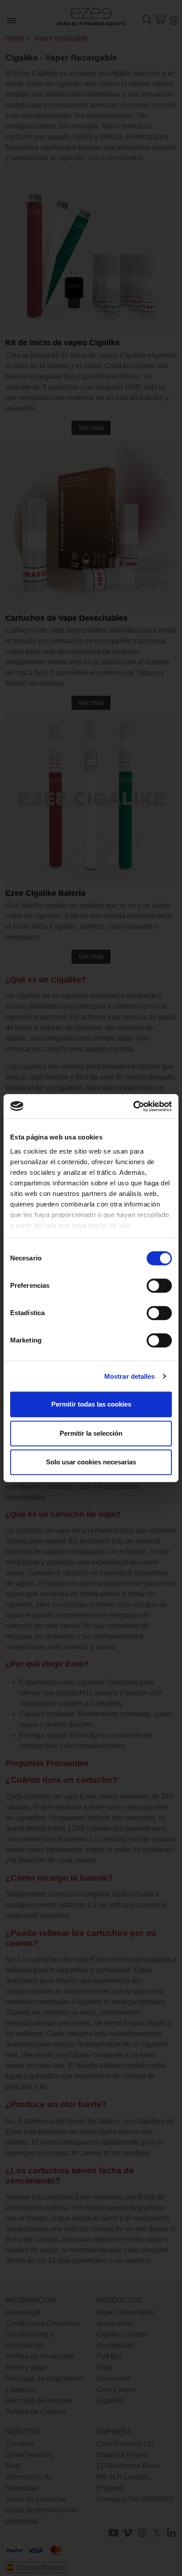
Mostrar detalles (130, 1376)
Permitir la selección (91, 1433)
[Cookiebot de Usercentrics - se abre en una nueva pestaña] (133, 1106)
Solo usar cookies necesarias (91, 1462)
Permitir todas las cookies (91, 1404)
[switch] (159, 1286)
